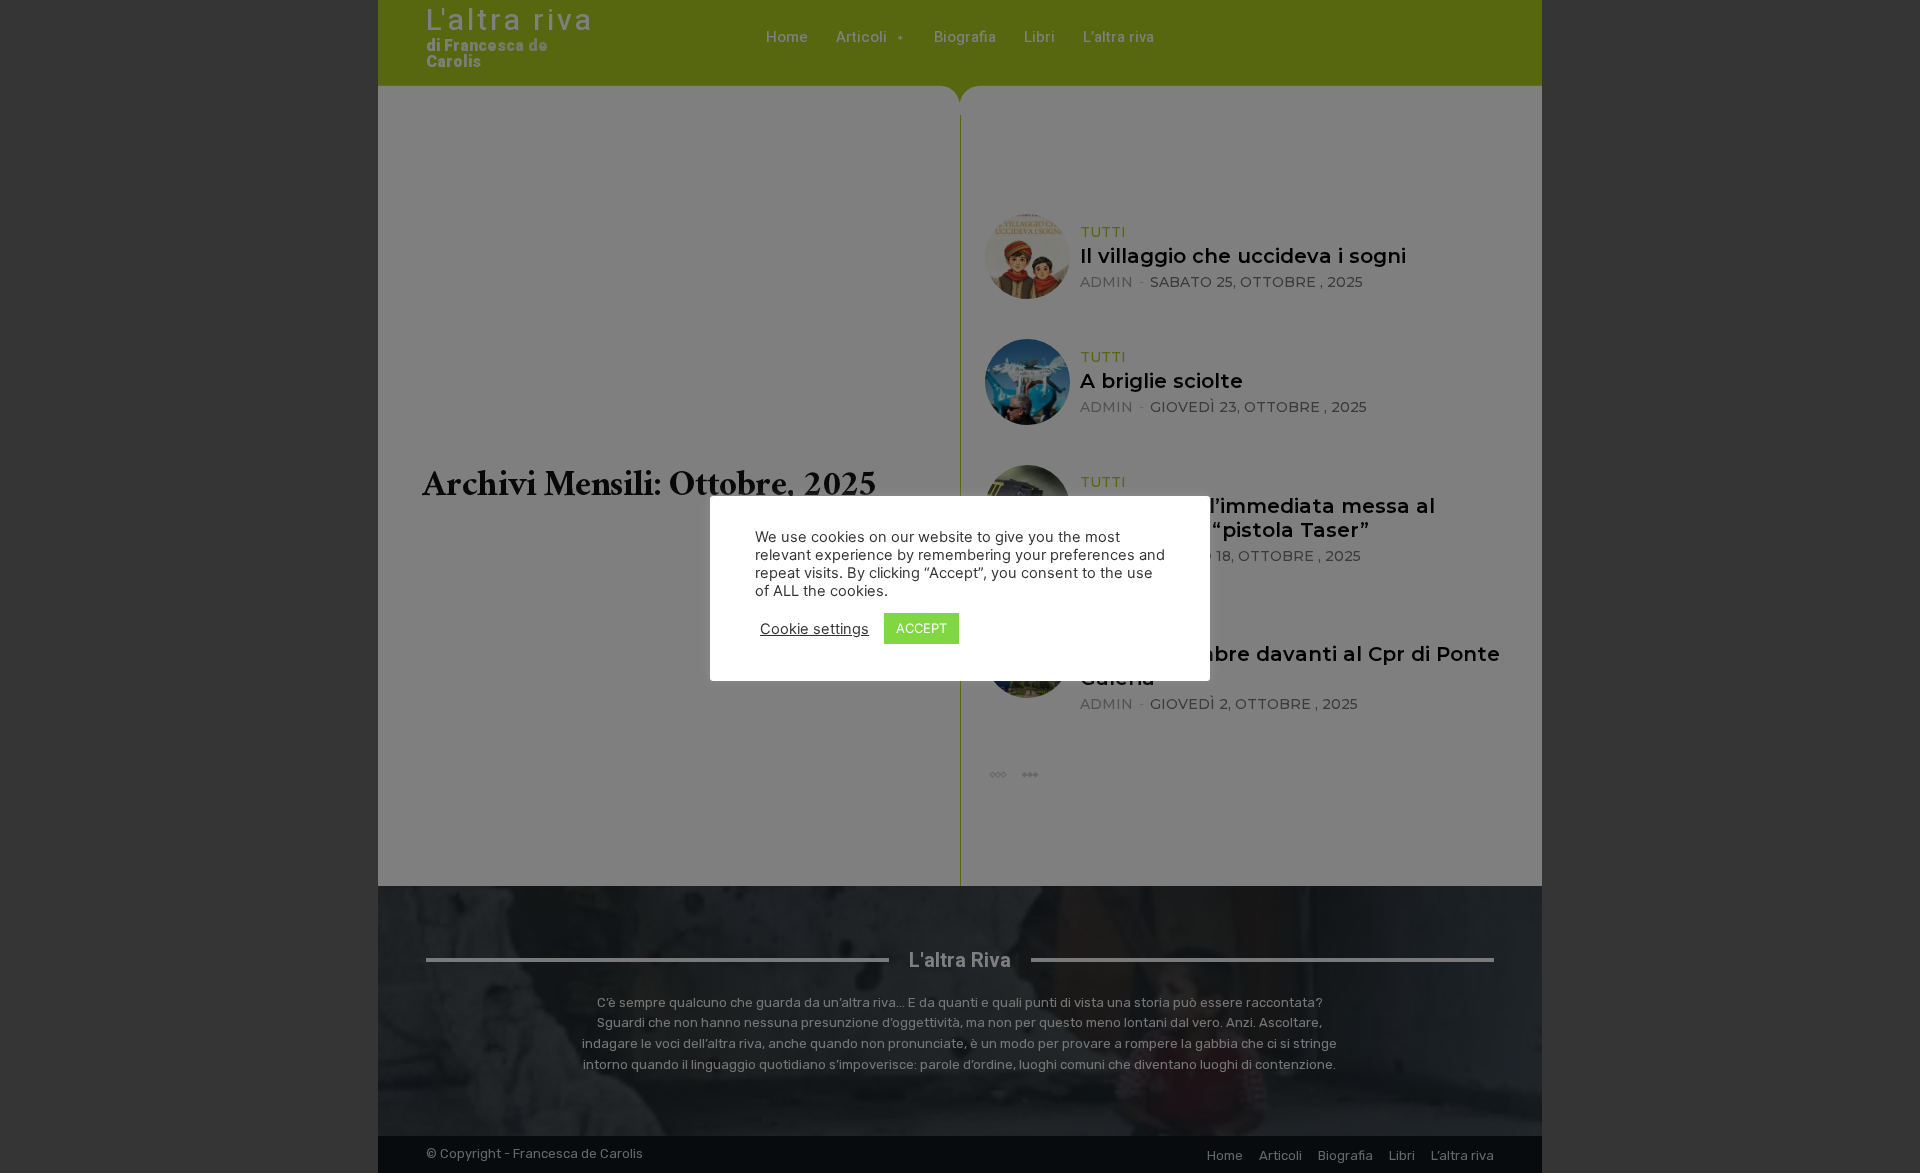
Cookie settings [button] (814, 629)
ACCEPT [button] (921, 628)
